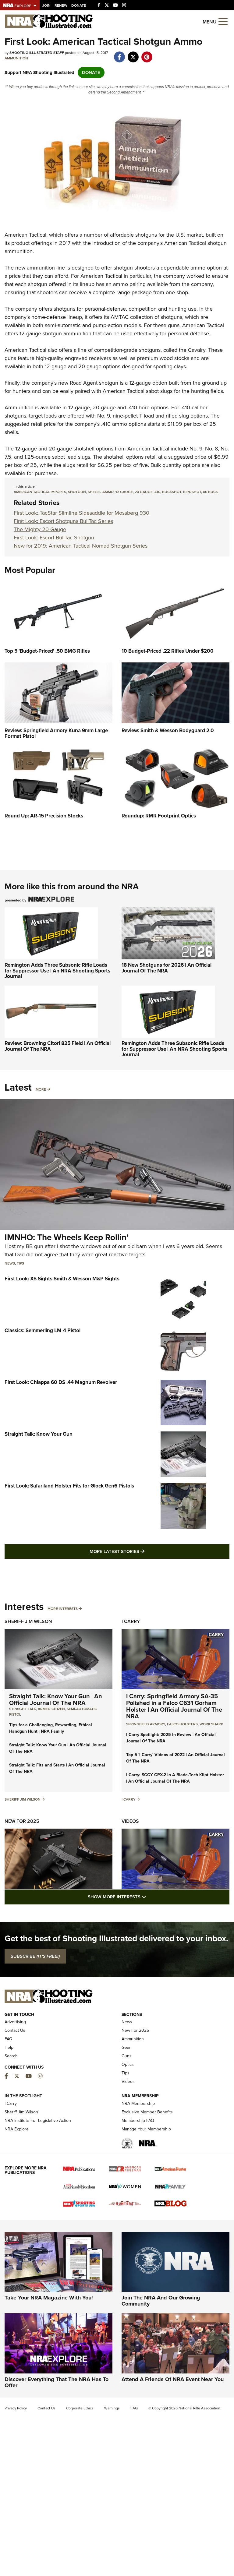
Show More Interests (150, 1897)
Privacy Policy (16, 2408)
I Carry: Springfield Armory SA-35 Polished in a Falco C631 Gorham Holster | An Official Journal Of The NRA (174, 1706)
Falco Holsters (182, 1724)
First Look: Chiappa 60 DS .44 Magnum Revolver (61, 1382)
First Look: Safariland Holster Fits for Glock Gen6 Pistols (69, 1486)
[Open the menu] (223, 21)
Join (46, 5)
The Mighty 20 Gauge (40, 529)
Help (9, 2047)
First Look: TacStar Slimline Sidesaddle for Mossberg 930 (82, 513)
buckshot (172, 492)
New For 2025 (22, 1821)
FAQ (9, 2039)
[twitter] (133, 54)
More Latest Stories (142, 1551)
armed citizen (51, 1709)
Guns (127, 2056)
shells (94, 492)
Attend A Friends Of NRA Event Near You (173, 2379)
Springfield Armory (146, 1724)
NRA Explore (17, 2129)
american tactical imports (40, 492)
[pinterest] (147, 54)
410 (157, 492)
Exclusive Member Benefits (147, 2112)
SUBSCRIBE (35, 1956)
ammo (108, 492)
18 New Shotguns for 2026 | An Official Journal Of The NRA (167, 968)
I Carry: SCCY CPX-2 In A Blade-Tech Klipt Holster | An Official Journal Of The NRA (175, 1778)
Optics (128, 2064)
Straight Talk (23, 1709)
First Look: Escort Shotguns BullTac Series (63, 521)
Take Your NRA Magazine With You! (49, 2298)
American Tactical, (26, 235)
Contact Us (15, 2030)
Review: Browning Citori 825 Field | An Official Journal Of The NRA (58, 1046)
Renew (61, 5)
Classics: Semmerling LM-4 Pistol (43, 1330)
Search (11, 2056)
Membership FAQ (138, 2121)
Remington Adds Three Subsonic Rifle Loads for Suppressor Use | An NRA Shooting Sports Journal (57, 971)
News (10, 1263)
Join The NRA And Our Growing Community (161, 2301)
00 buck (210, 492)
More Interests (63, 1609)
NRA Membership (138, 2103)
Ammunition (16, 58)
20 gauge (144, 492)
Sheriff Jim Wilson (28, 1621)
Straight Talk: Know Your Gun (39, 1434)
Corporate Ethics (80, 2408)
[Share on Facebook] (119, 54)
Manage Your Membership (146, 2129)
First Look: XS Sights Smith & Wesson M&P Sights (62, 1279)
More (41, 1089)
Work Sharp (211, 1724)
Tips (20, 1263)
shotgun (77, 492)
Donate (79, 5)
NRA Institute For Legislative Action (38, 2121)
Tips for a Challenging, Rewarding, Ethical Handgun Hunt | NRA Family (51, 1728)
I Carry (131, 1621)
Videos (130, 1821)
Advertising (15, 2022)
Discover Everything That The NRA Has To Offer (57, 2382)
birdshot (192, 492)
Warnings (112, 2408)
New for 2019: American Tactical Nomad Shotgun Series (81, 546)
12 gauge (124, 492)
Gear (126, 2047)
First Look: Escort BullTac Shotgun (54, 538)
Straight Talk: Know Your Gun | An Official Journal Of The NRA (56, 1699)
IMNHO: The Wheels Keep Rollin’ (67, 1237)
